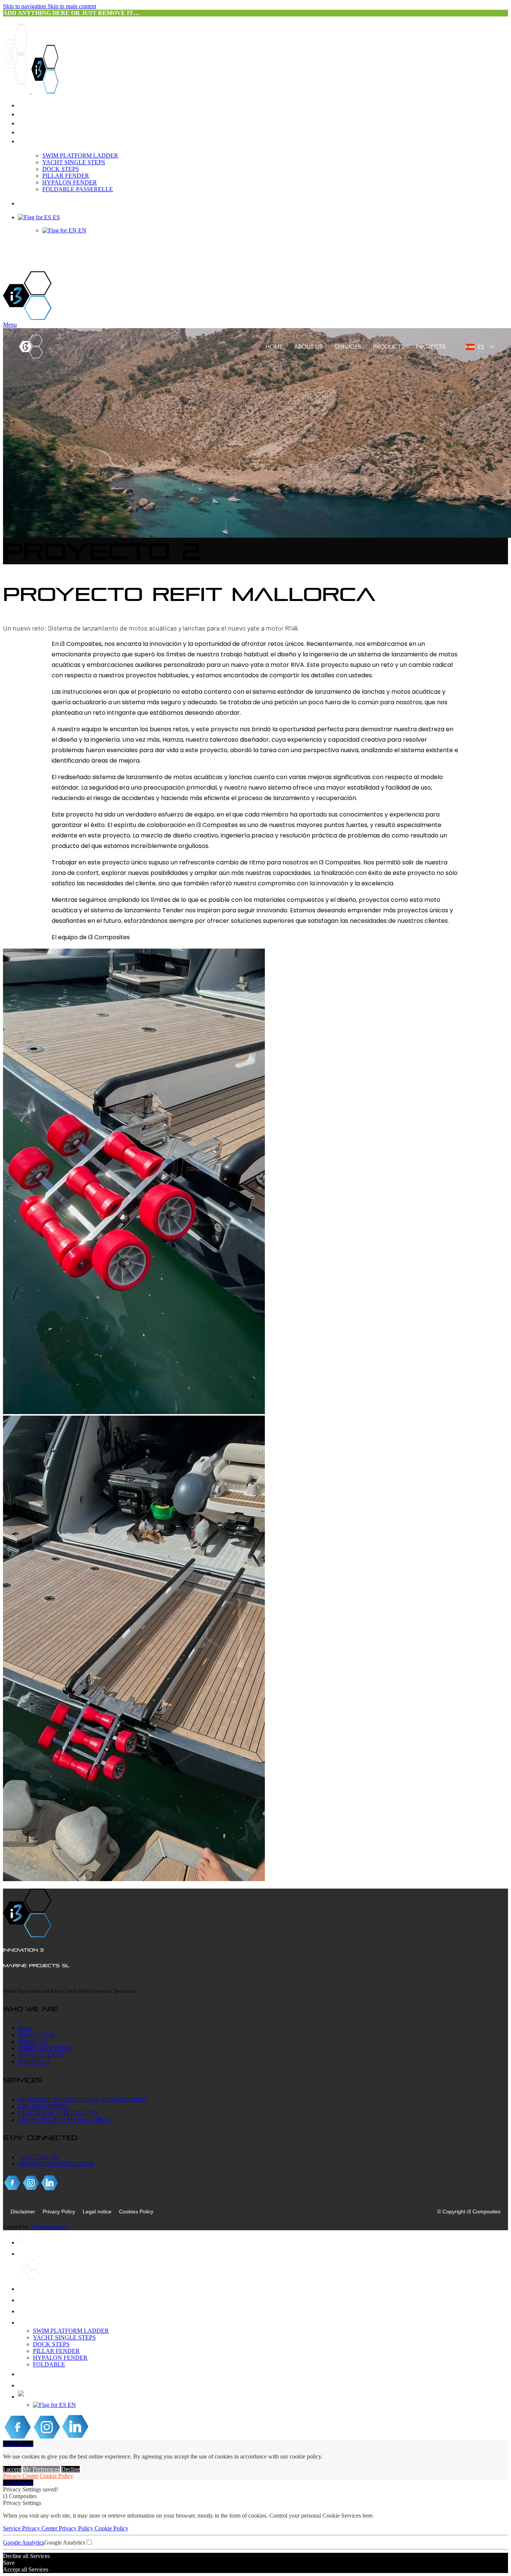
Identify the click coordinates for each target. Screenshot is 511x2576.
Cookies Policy (136, 2212)
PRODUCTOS (36, 2035)
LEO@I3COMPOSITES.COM (56, 2164)
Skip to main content (72, 6)
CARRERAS (34, 2062)
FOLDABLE (49, 2364)
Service (13, 2528)
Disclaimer (23, 2212)
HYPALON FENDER (70, 182)
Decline (71, 2469)
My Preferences (41, 2469)
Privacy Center (21, 2476)
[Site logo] (17, 91)
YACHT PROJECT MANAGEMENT (65, 2120)
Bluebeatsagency (50, 2227)
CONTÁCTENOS (41, 2055)
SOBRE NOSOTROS (45, 2048)
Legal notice (97, 2212)
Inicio (25, 2028)
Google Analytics (24, 2543)
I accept (12, 2469)
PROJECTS (33, 2041)
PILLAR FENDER (66, 176)
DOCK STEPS (61, 169)
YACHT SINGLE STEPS (74, 162)
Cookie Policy (56, 2476)
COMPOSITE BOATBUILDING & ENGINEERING (83, 2099)
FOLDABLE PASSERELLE (78, 189)
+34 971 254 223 (38, 2157)
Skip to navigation (25, 6)
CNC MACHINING (43, 2106)
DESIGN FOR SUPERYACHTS (58, 2113)
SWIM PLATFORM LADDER (80, 155)
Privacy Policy (59, 2212)
